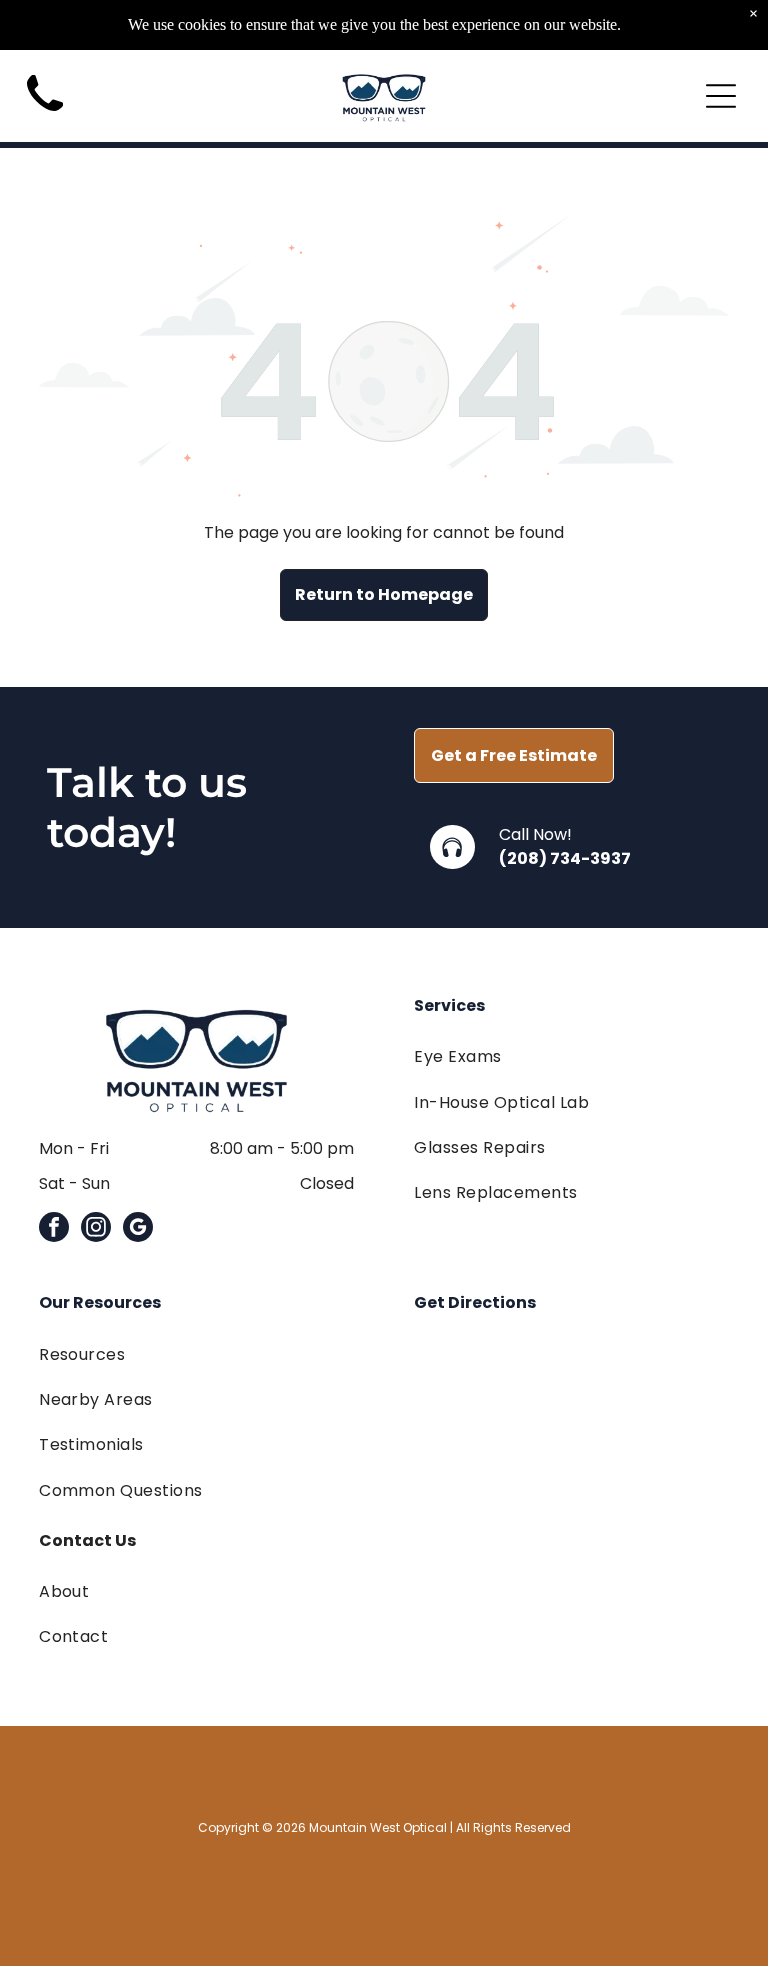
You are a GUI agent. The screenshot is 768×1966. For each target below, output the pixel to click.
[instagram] (96, 1229)
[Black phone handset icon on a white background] (45, 117)
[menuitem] (571, 1056)
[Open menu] (721, 96)
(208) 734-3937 (565, 858)
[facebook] (54, 1229)
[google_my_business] (138, 1229)
